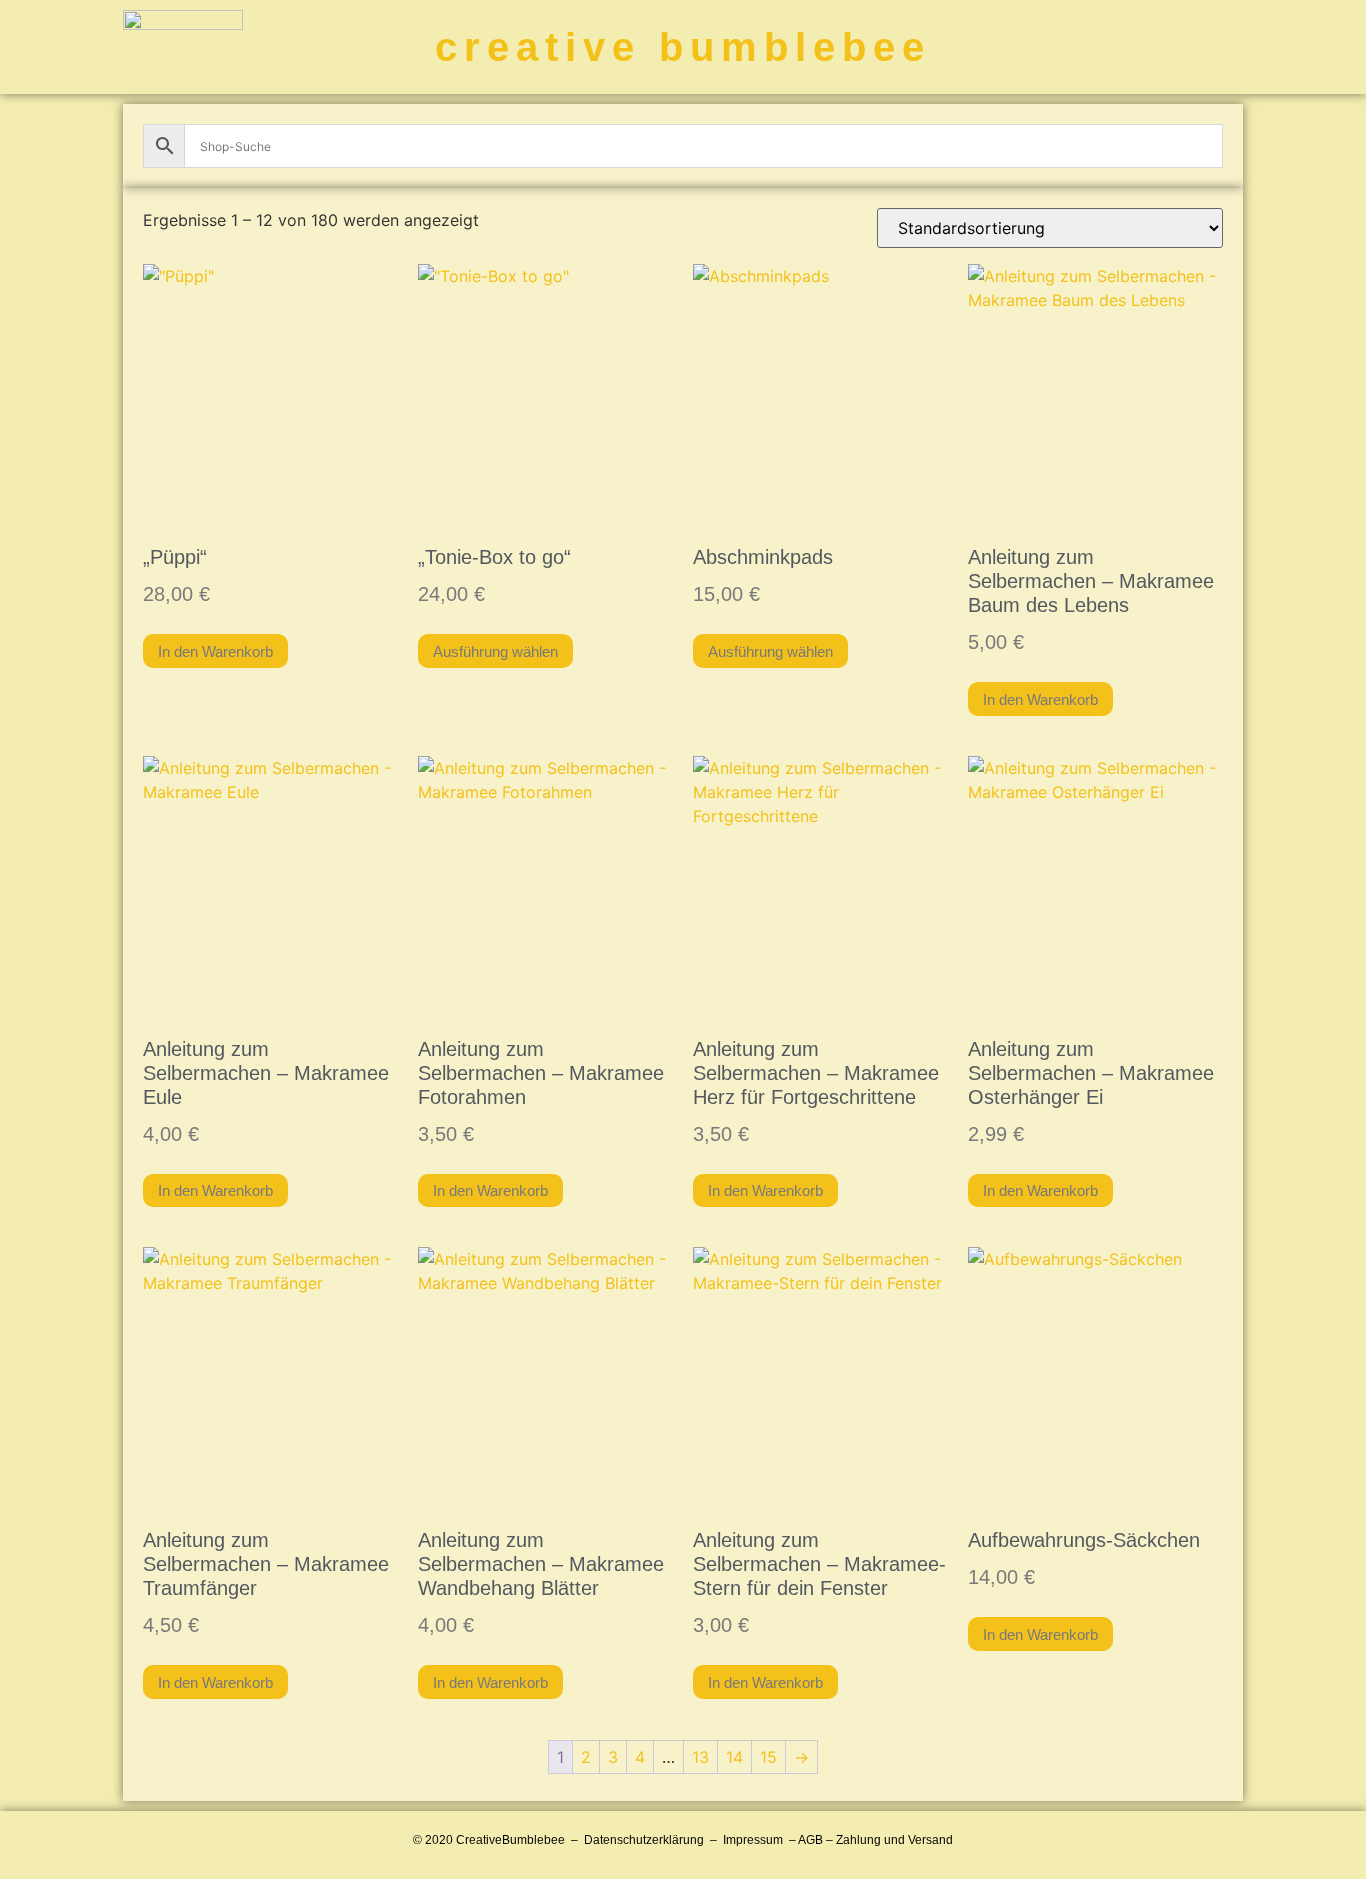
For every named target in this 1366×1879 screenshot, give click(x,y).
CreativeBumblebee (510, 1840)
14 (734, 1757)
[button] (1220, 47)
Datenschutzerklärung (644, 1840)
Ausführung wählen (495, 651)
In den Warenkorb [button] (215, 651)
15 (768, 1757)
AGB (810, 1840)
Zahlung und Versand (894, 1840)
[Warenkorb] (1130, 47)
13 (700, 1757)
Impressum (753, 1840)
